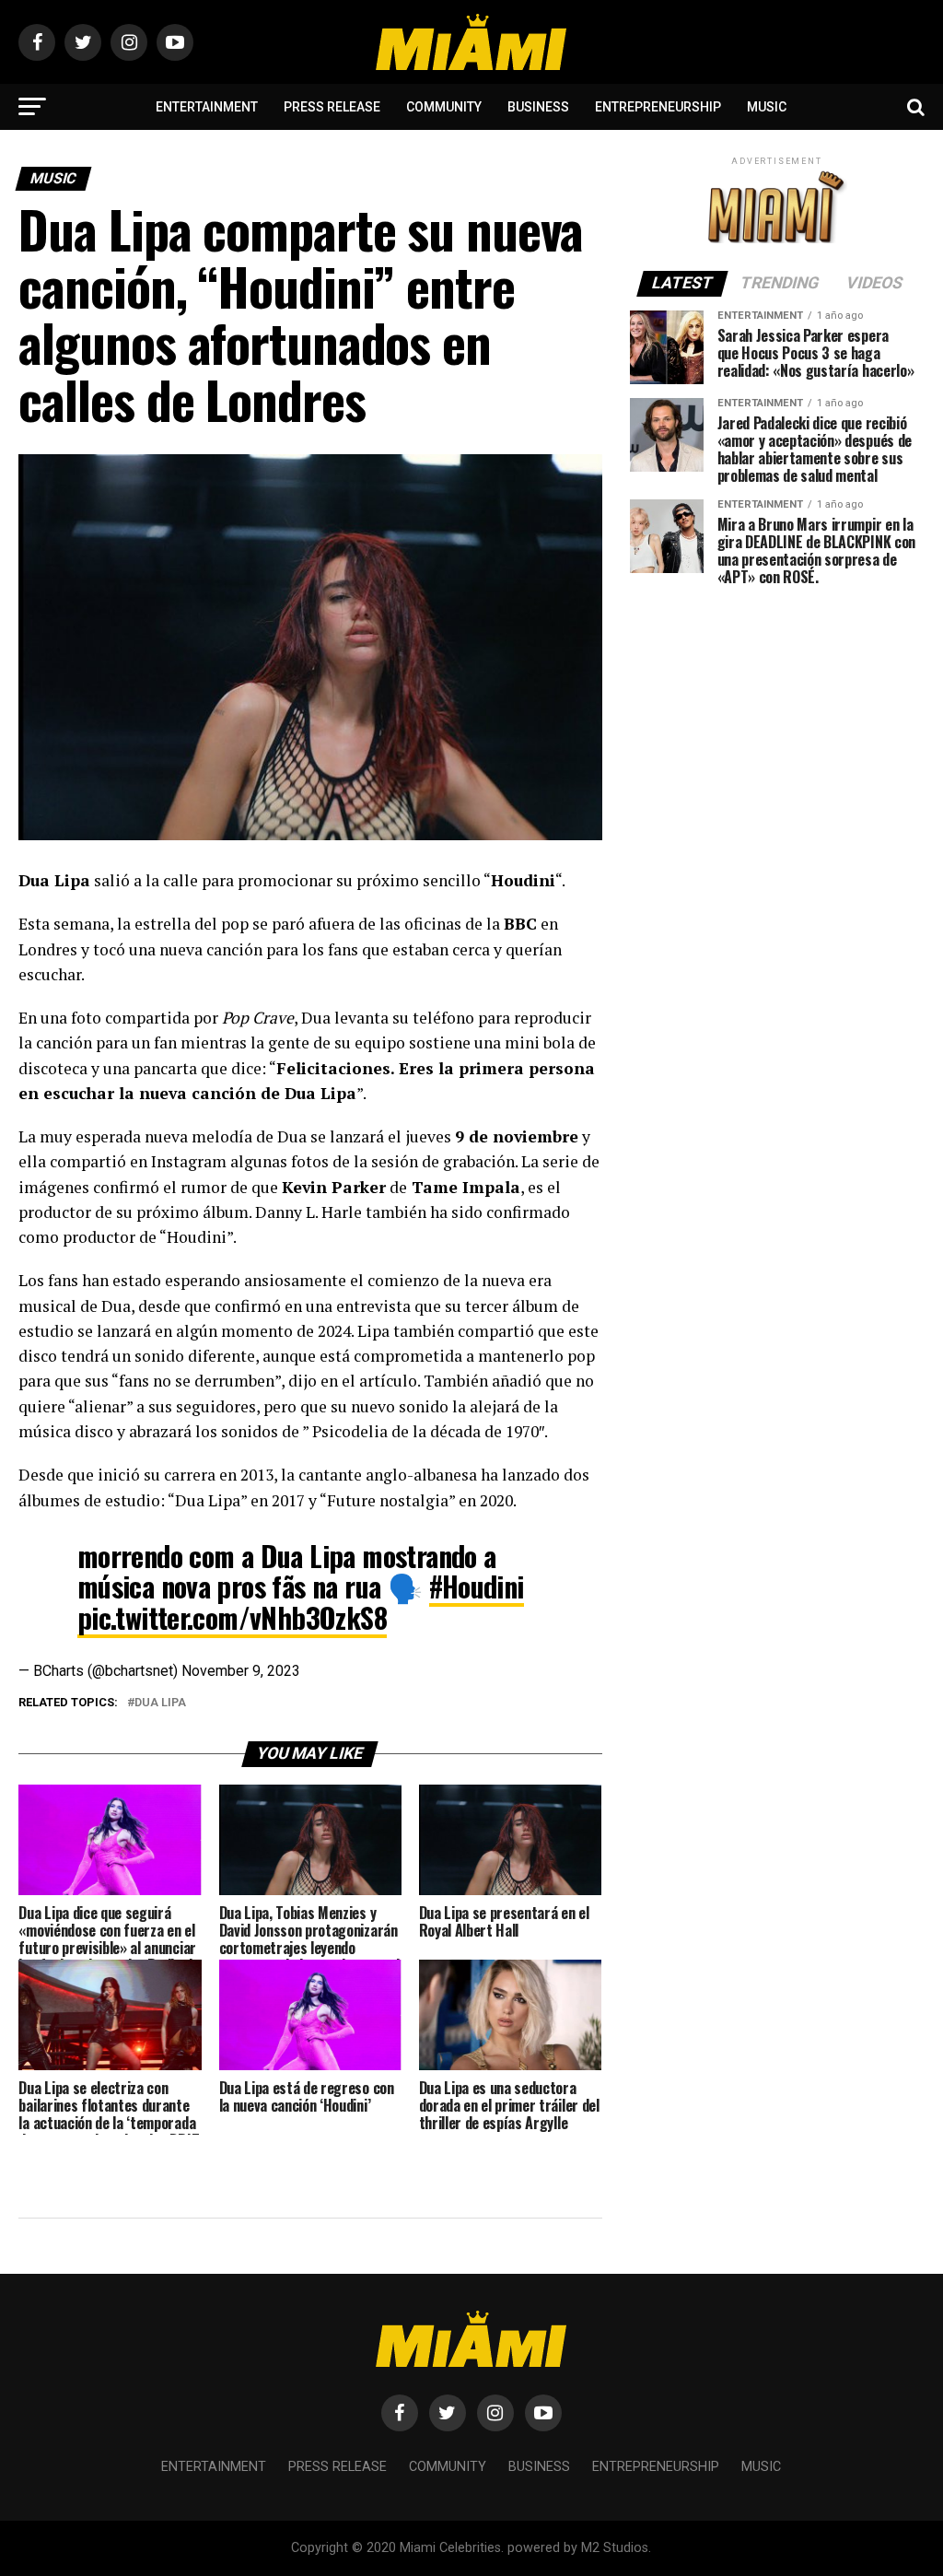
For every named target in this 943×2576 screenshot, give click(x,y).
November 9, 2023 (241, 1671)
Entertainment (207, 107)
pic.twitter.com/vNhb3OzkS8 (232, 1617)
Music (767, 107)
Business (538, 107)
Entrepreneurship (658, 107)
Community (444, 107)
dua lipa (160, 1703)
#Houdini (477, 1586)
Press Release (332, 107)
